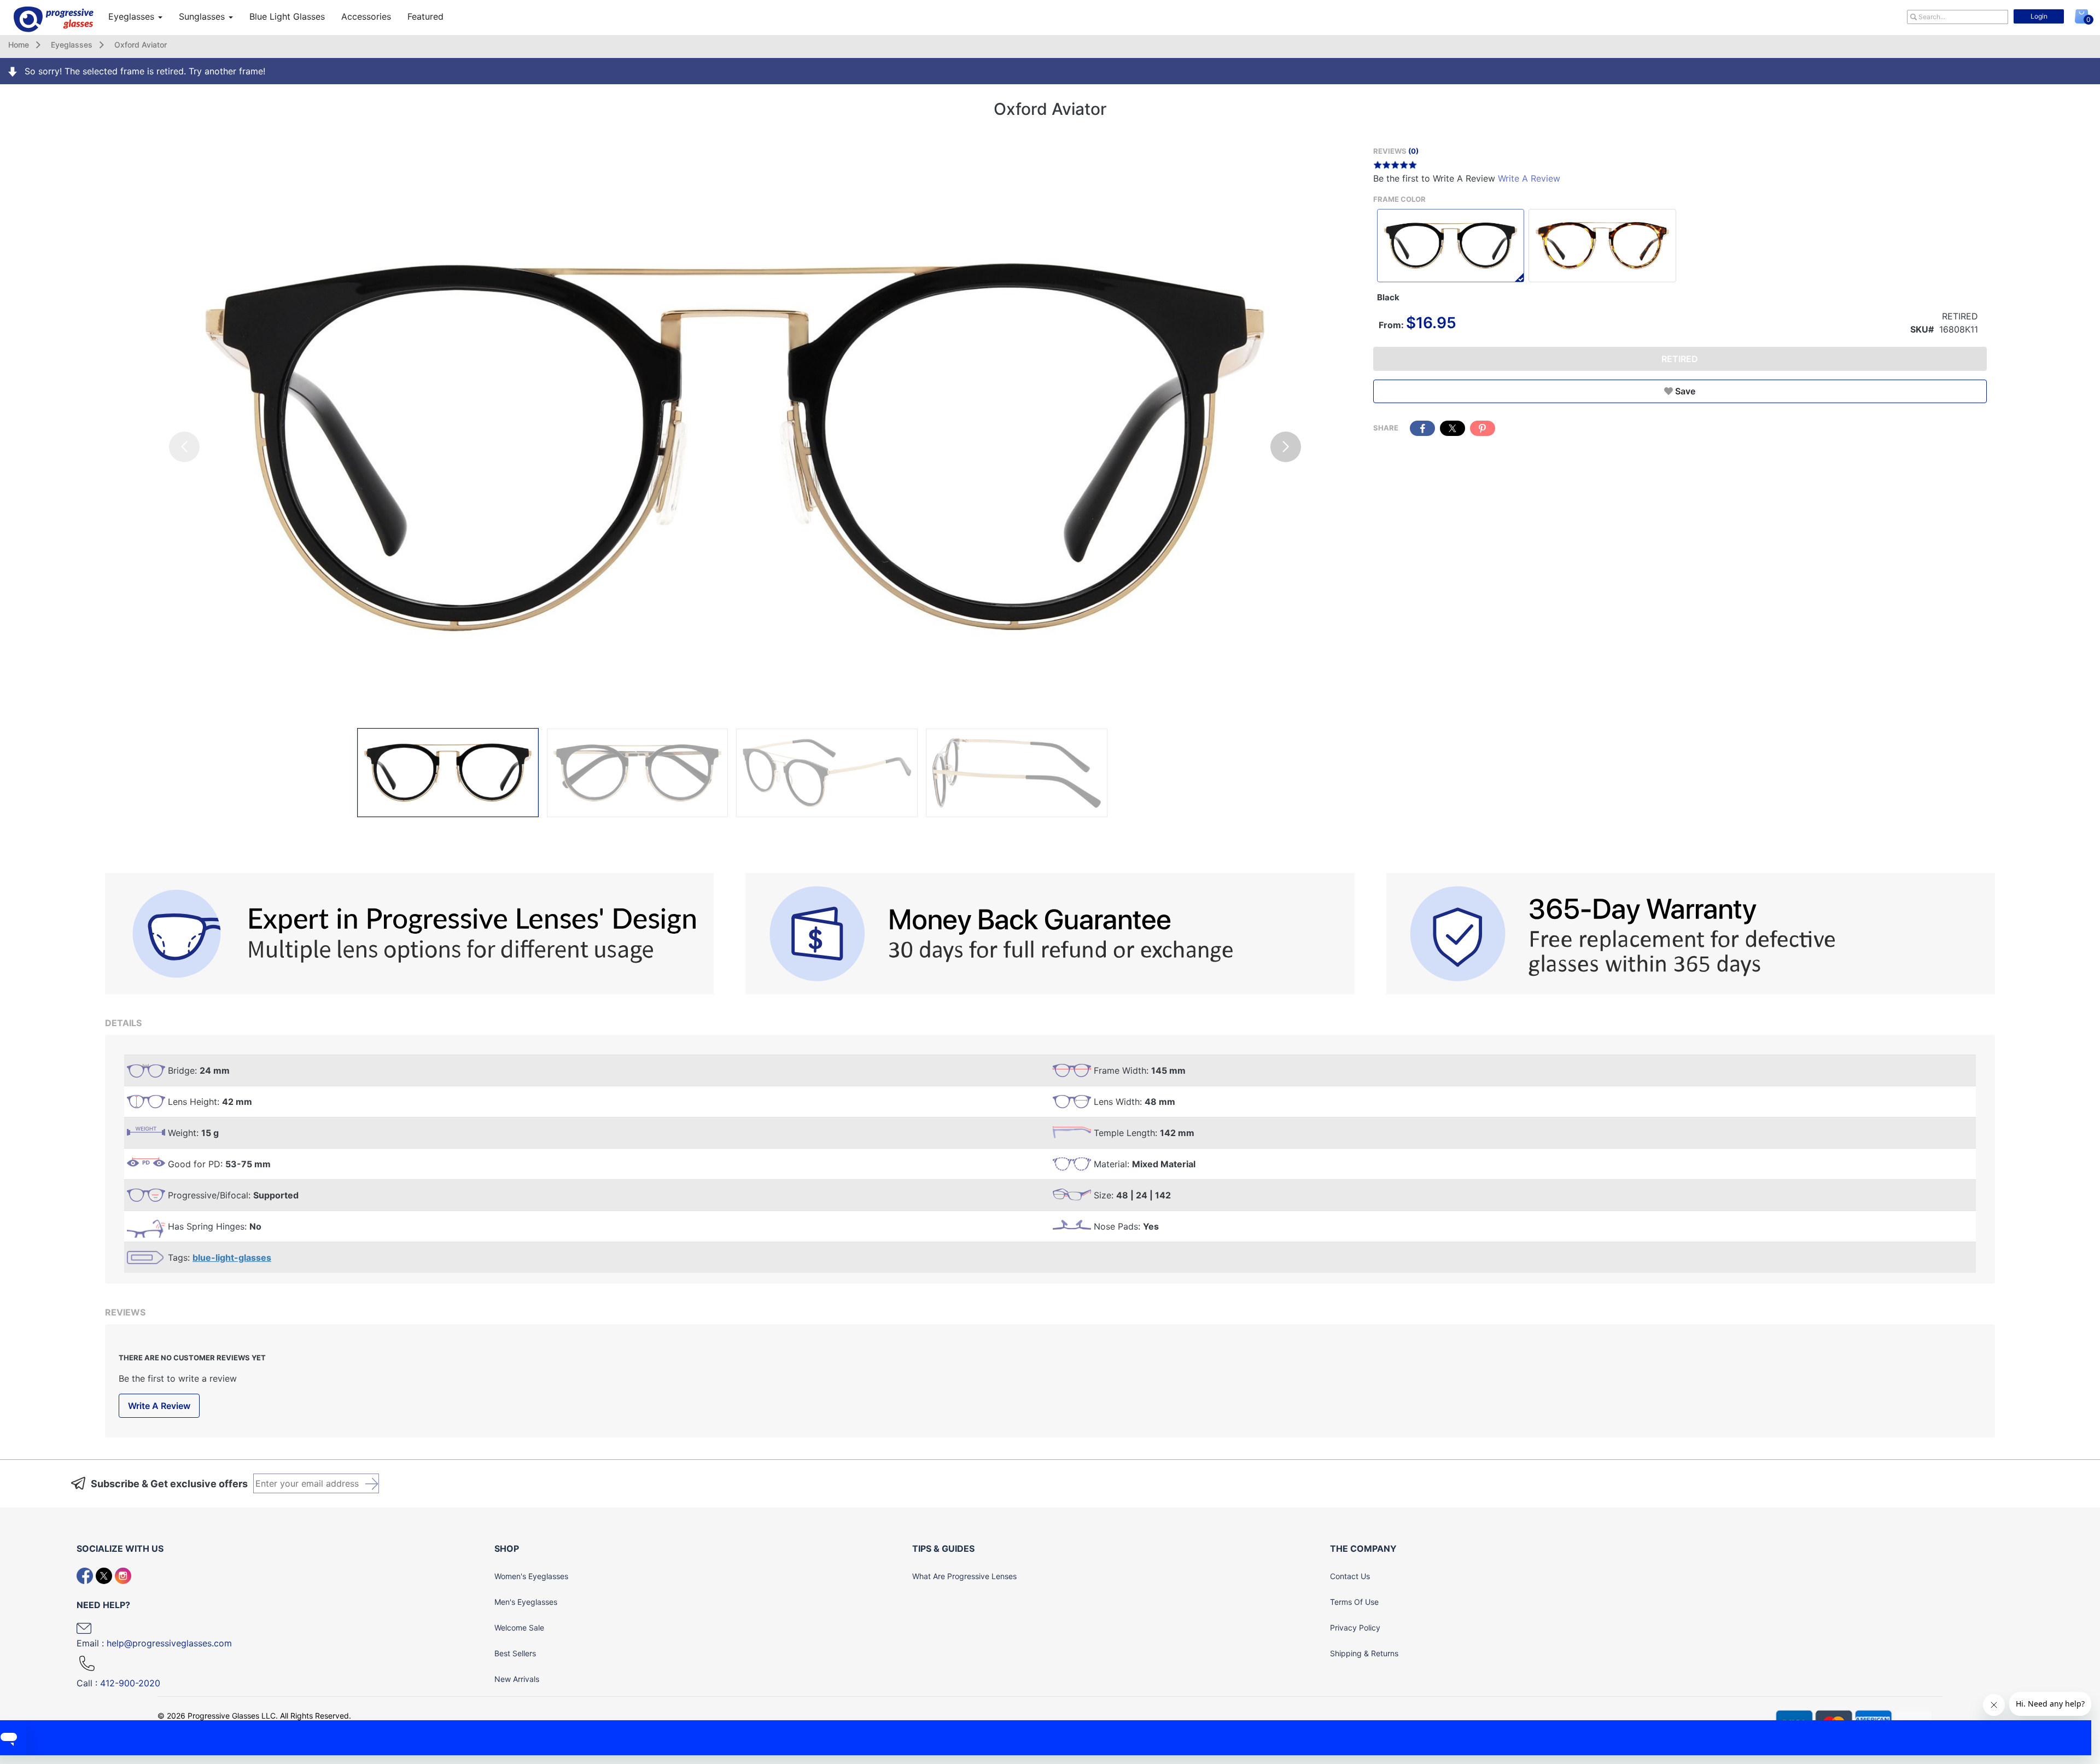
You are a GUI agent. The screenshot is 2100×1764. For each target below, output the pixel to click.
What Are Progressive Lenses (964, 1576)
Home (19, 45)
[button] (1286, 447)
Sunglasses (203, 16)
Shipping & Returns (1364, 1653)
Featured (425, 16)
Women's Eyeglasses (531, 1576)
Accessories (366, 16)
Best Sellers (515, 1653)
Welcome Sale (519, 1628)
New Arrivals (517, 1679)
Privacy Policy (1355, 1628)
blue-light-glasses (232, 1257)
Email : (154, 1643)
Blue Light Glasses (287, 16)
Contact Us (1350, 1576)
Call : (118, 1683)
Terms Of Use (1354, 1602)
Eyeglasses (133, 16)
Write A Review (1529, 178)
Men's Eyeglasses (526, 1602)
